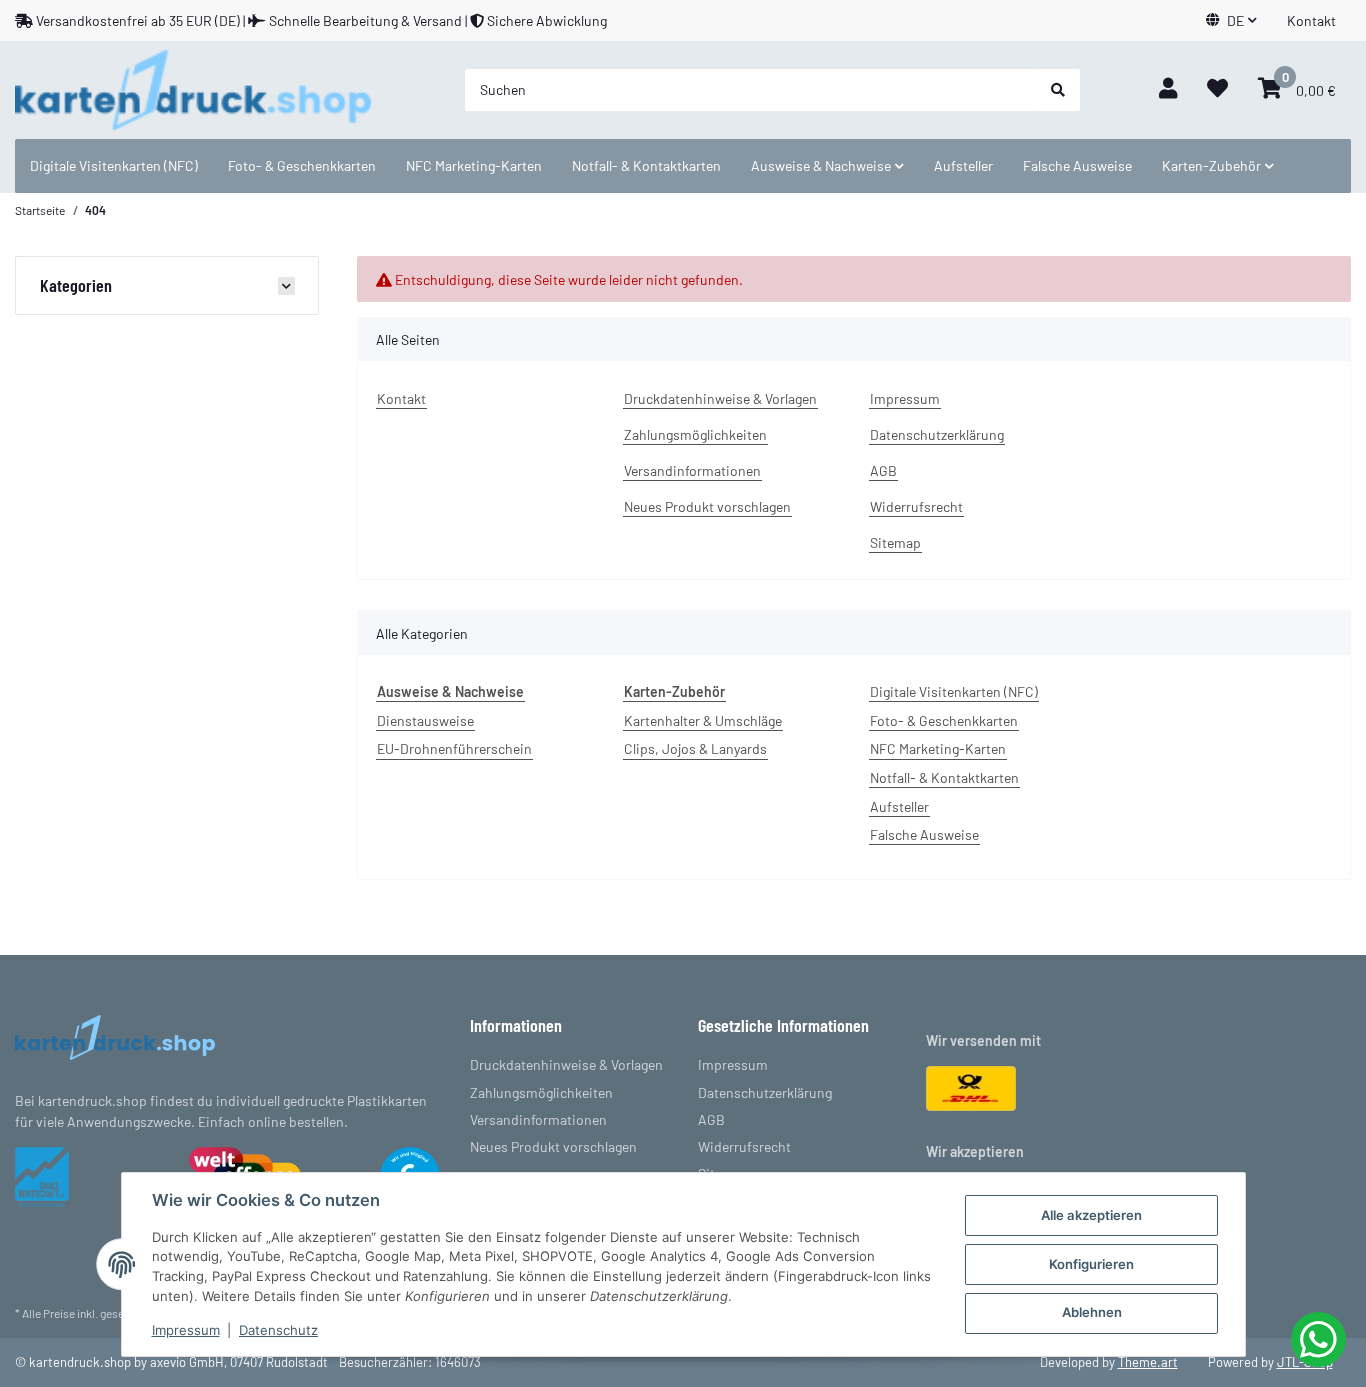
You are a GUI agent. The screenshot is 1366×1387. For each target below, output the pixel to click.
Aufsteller (899, 806)
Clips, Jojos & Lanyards (695, 748)
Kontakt (1311, 20)
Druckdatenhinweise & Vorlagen (720, 398)
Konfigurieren (1091, 1264)
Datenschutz (278, 1330)
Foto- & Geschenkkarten (944, 720)
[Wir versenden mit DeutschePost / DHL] (971, 1086)
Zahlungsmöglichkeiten (695, 434)
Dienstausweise (425, 720)
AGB (883, 470)
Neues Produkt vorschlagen (707, 506)
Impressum (905, 398)
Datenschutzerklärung (937, 434)
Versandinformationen (692, 470)
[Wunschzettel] (1217, 89)
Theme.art (1148, 1362)
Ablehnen (1092, 1312)
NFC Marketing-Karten (938, 748)
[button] (1231, 20)
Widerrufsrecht (916, 506)
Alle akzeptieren (1091, 1215)
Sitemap (895, 542)
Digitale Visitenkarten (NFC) (954, 691)
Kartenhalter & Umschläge (703, 720)
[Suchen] (1057, 90)
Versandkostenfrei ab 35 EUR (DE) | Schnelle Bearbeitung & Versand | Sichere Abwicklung (320, 20)
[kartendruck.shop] (193, 90)
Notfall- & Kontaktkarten (944, 777)
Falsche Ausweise (924, 834)
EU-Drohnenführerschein (454, 748)
